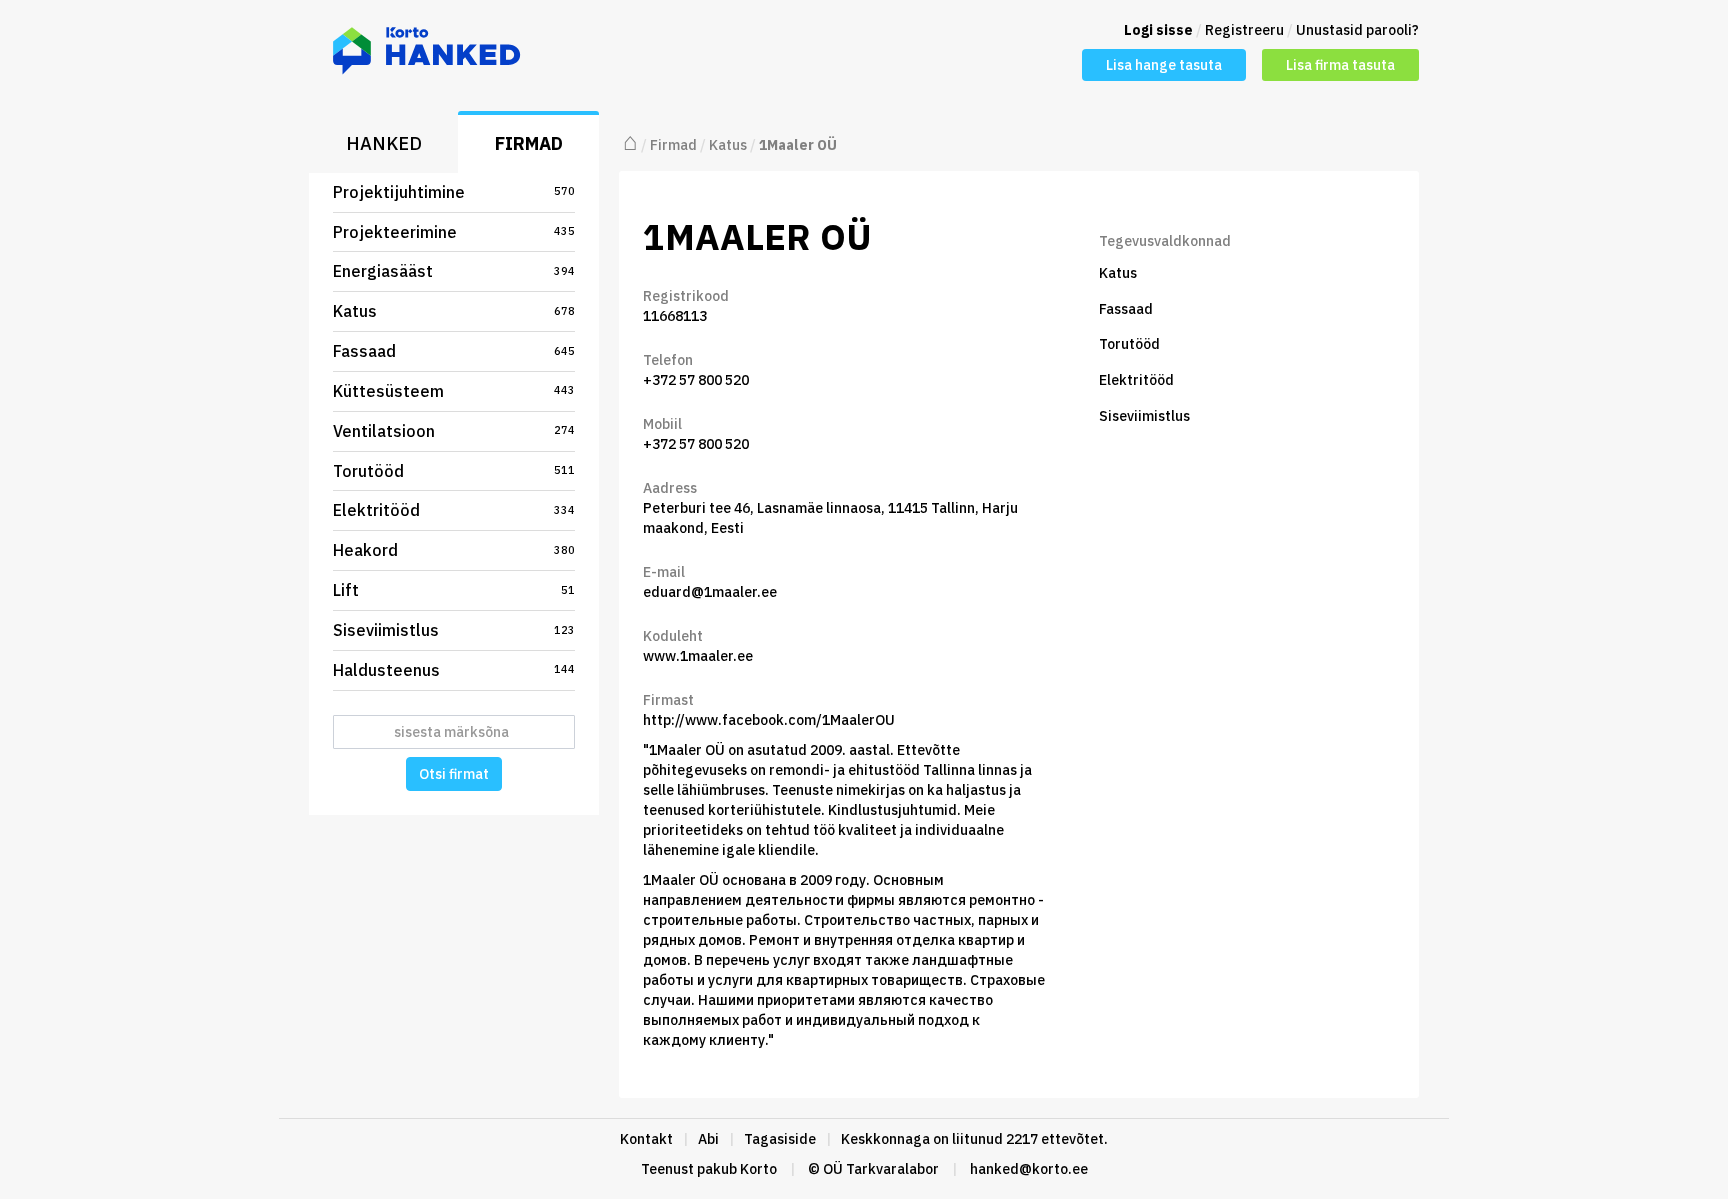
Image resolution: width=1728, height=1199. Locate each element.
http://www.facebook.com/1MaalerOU (769, 720)
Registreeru (1244, 30)
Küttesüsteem (454, 391)
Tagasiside (780, 1139)
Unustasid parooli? (1357, 30)
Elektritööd (454, 510)
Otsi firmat (454, 774)
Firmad (529, 143)
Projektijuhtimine (454, 192)
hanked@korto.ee (1029, 1169)
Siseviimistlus (454, 630)
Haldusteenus (454, 670)
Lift (454, 590)
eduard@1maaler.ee (710, 592)
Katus (454, 311)
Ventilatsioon (454, 431)
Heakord (454, 550)
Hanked (384, 143)
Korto (758, 1169)
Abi (708, 1139)
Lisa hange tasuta (1164, 65)
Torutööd (454, 471)
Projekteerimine (454, 232)
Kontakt (646, 1139)
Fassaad (454, 351)
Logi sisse (1158, 30)
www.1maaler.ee (698, 656)
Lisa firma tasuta (1340, 65)
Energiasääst (454, 271)
